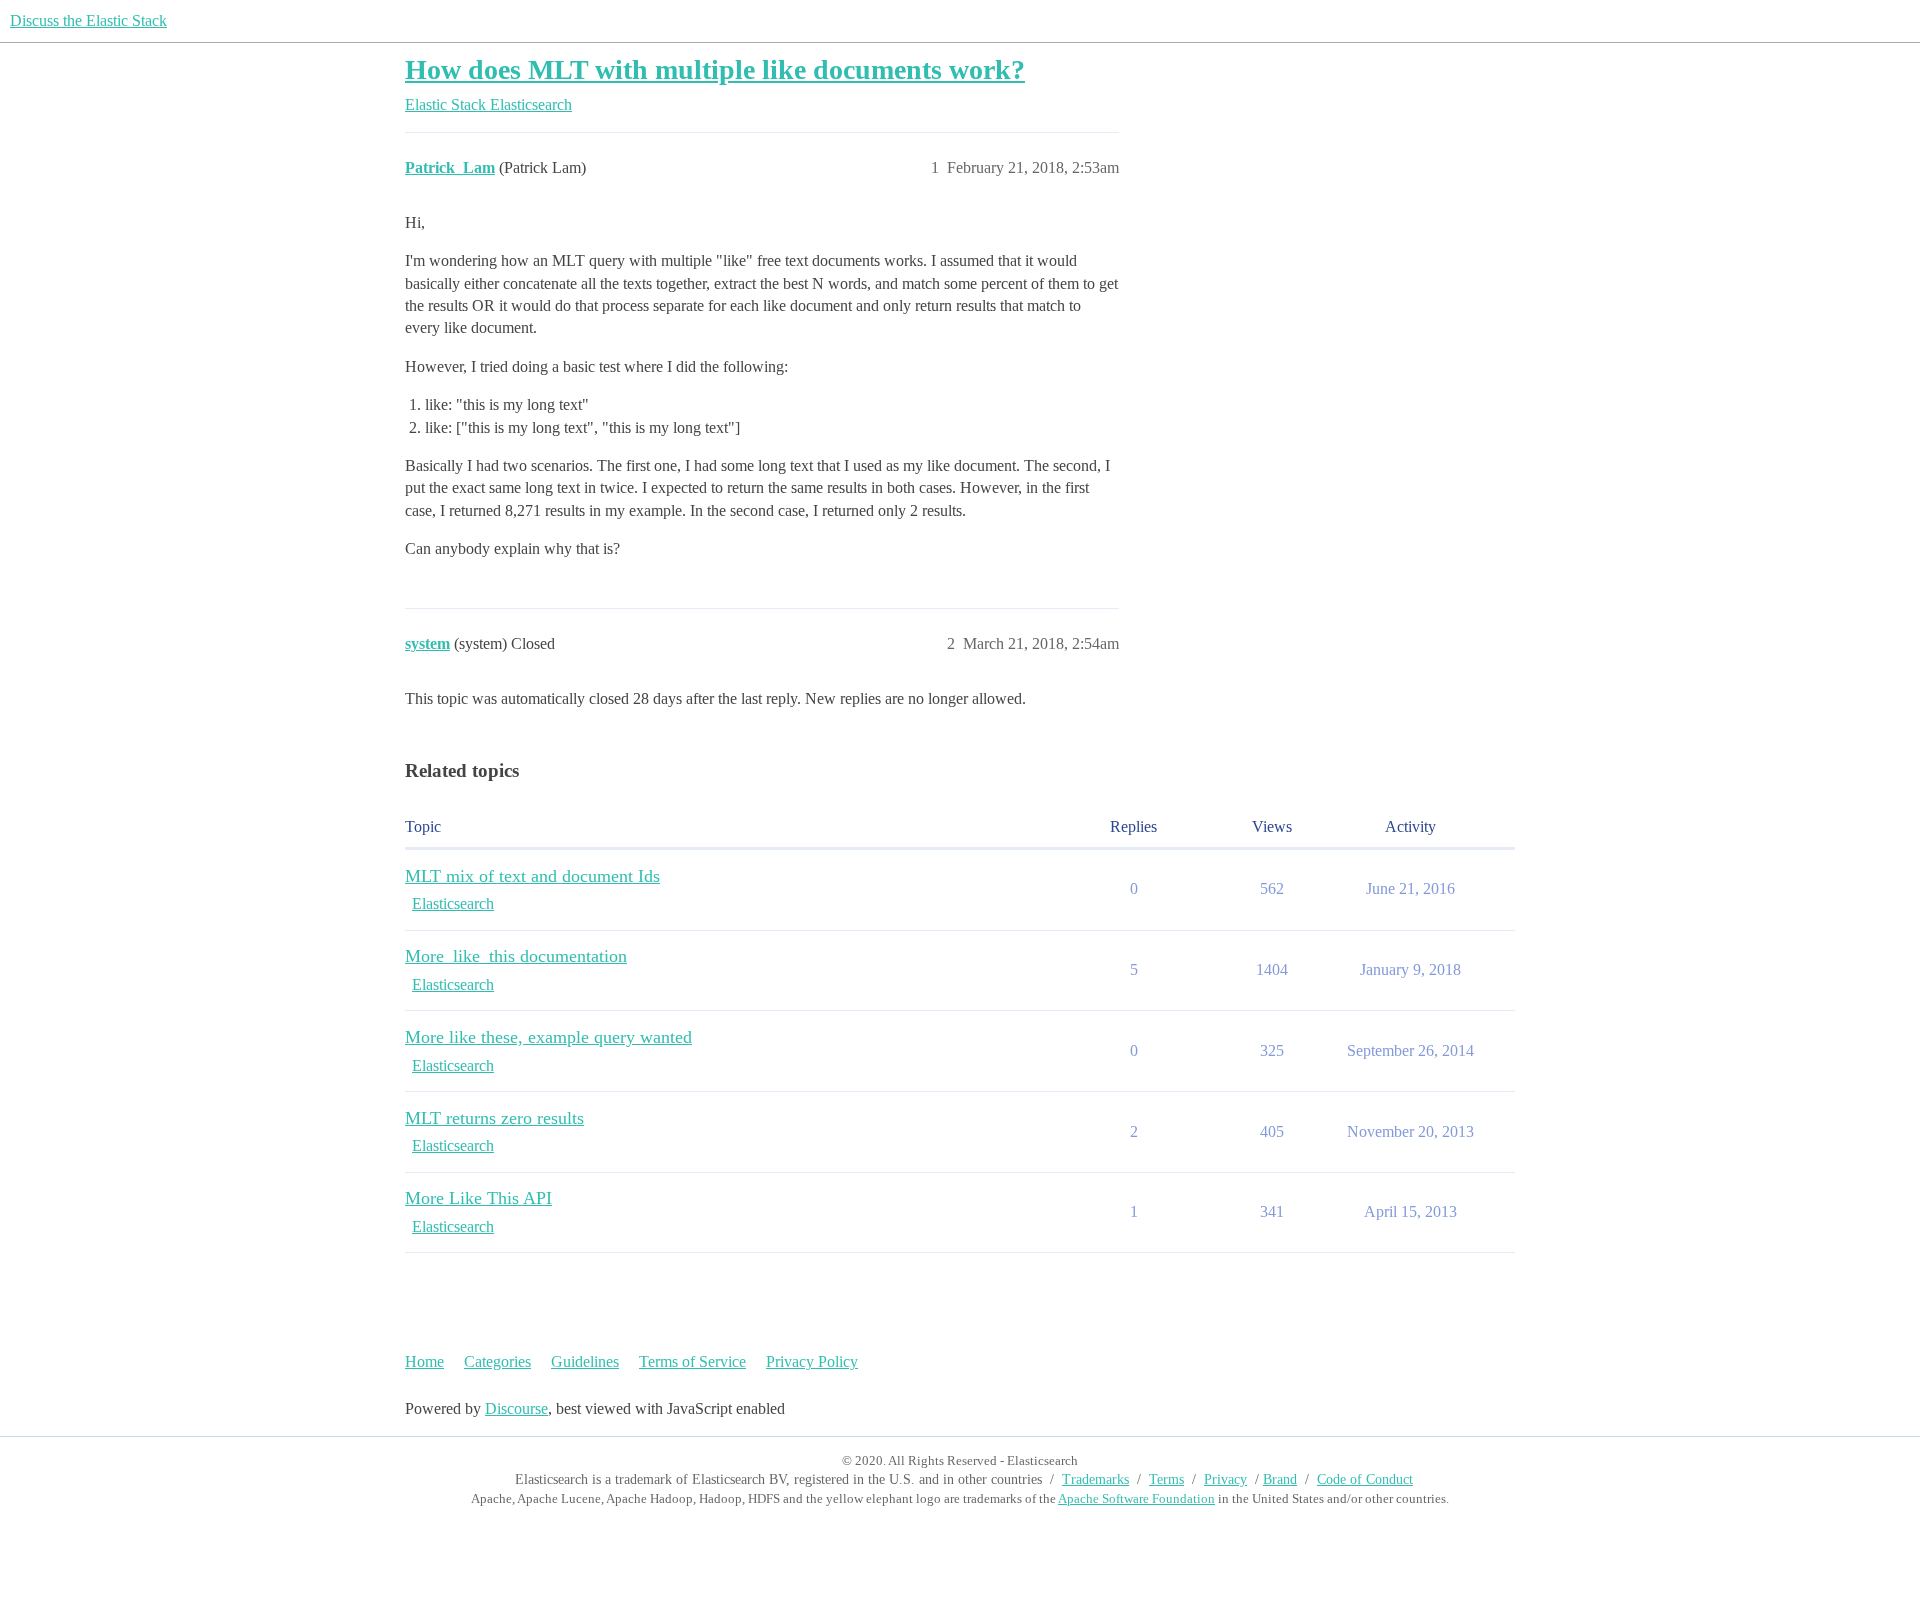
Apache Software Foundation (1136, 1498)
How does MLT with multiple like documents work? (715, 69)
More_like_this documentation (516, 956)
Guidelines (585, 1361)
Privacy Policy (812, 1361)
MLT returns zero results (494, 1118)
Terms (1166, 1479)
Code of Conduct (1365, 1479)
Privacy (1225, 1479)
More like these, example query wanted (548, 1037)
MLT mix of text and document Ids (532, 876)
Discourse (516, 1408)
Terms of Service (692, 1361)
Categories (497, 1361)
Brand (1280, 1479)
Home (424, 1361)
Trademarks (1095, 1479)
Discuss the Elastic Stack (88, 20)
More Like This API (478, 1198)
